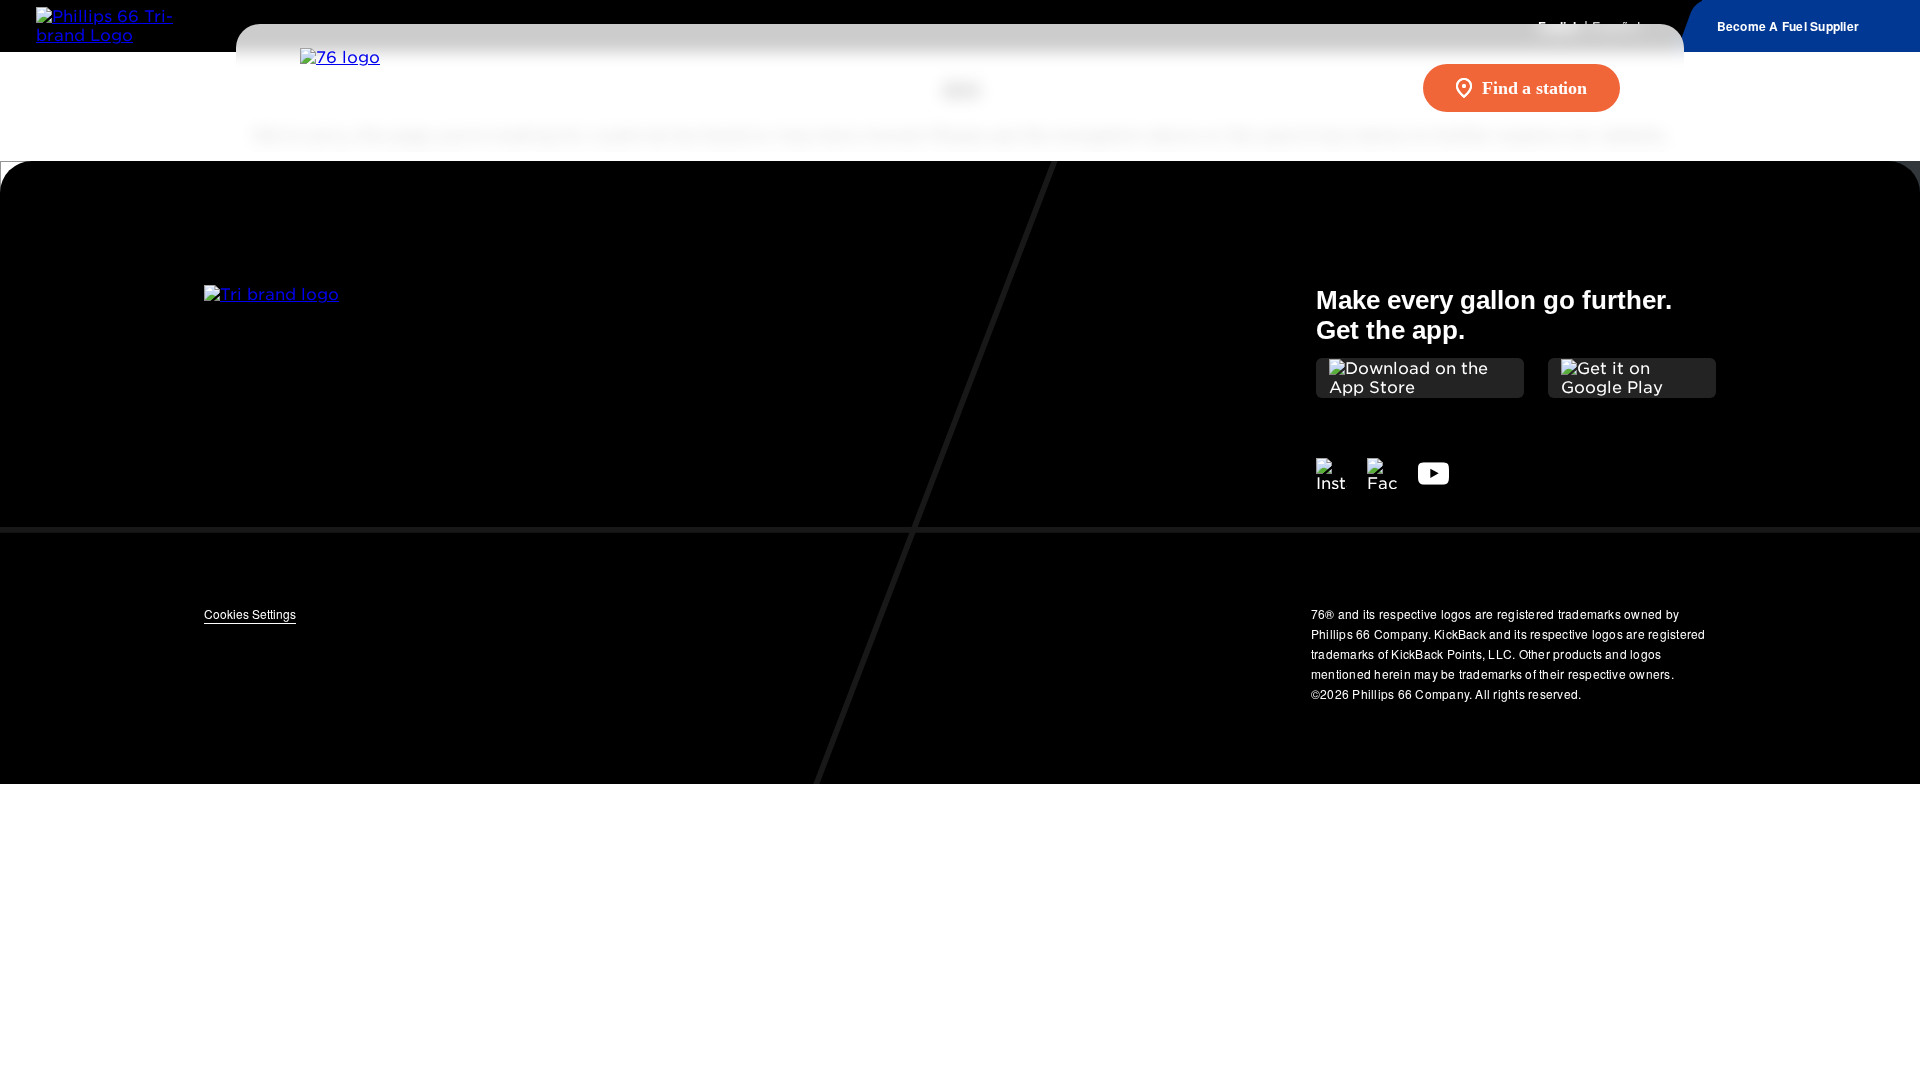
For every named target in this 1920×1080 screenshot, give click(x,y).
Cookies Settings (250, 613)
